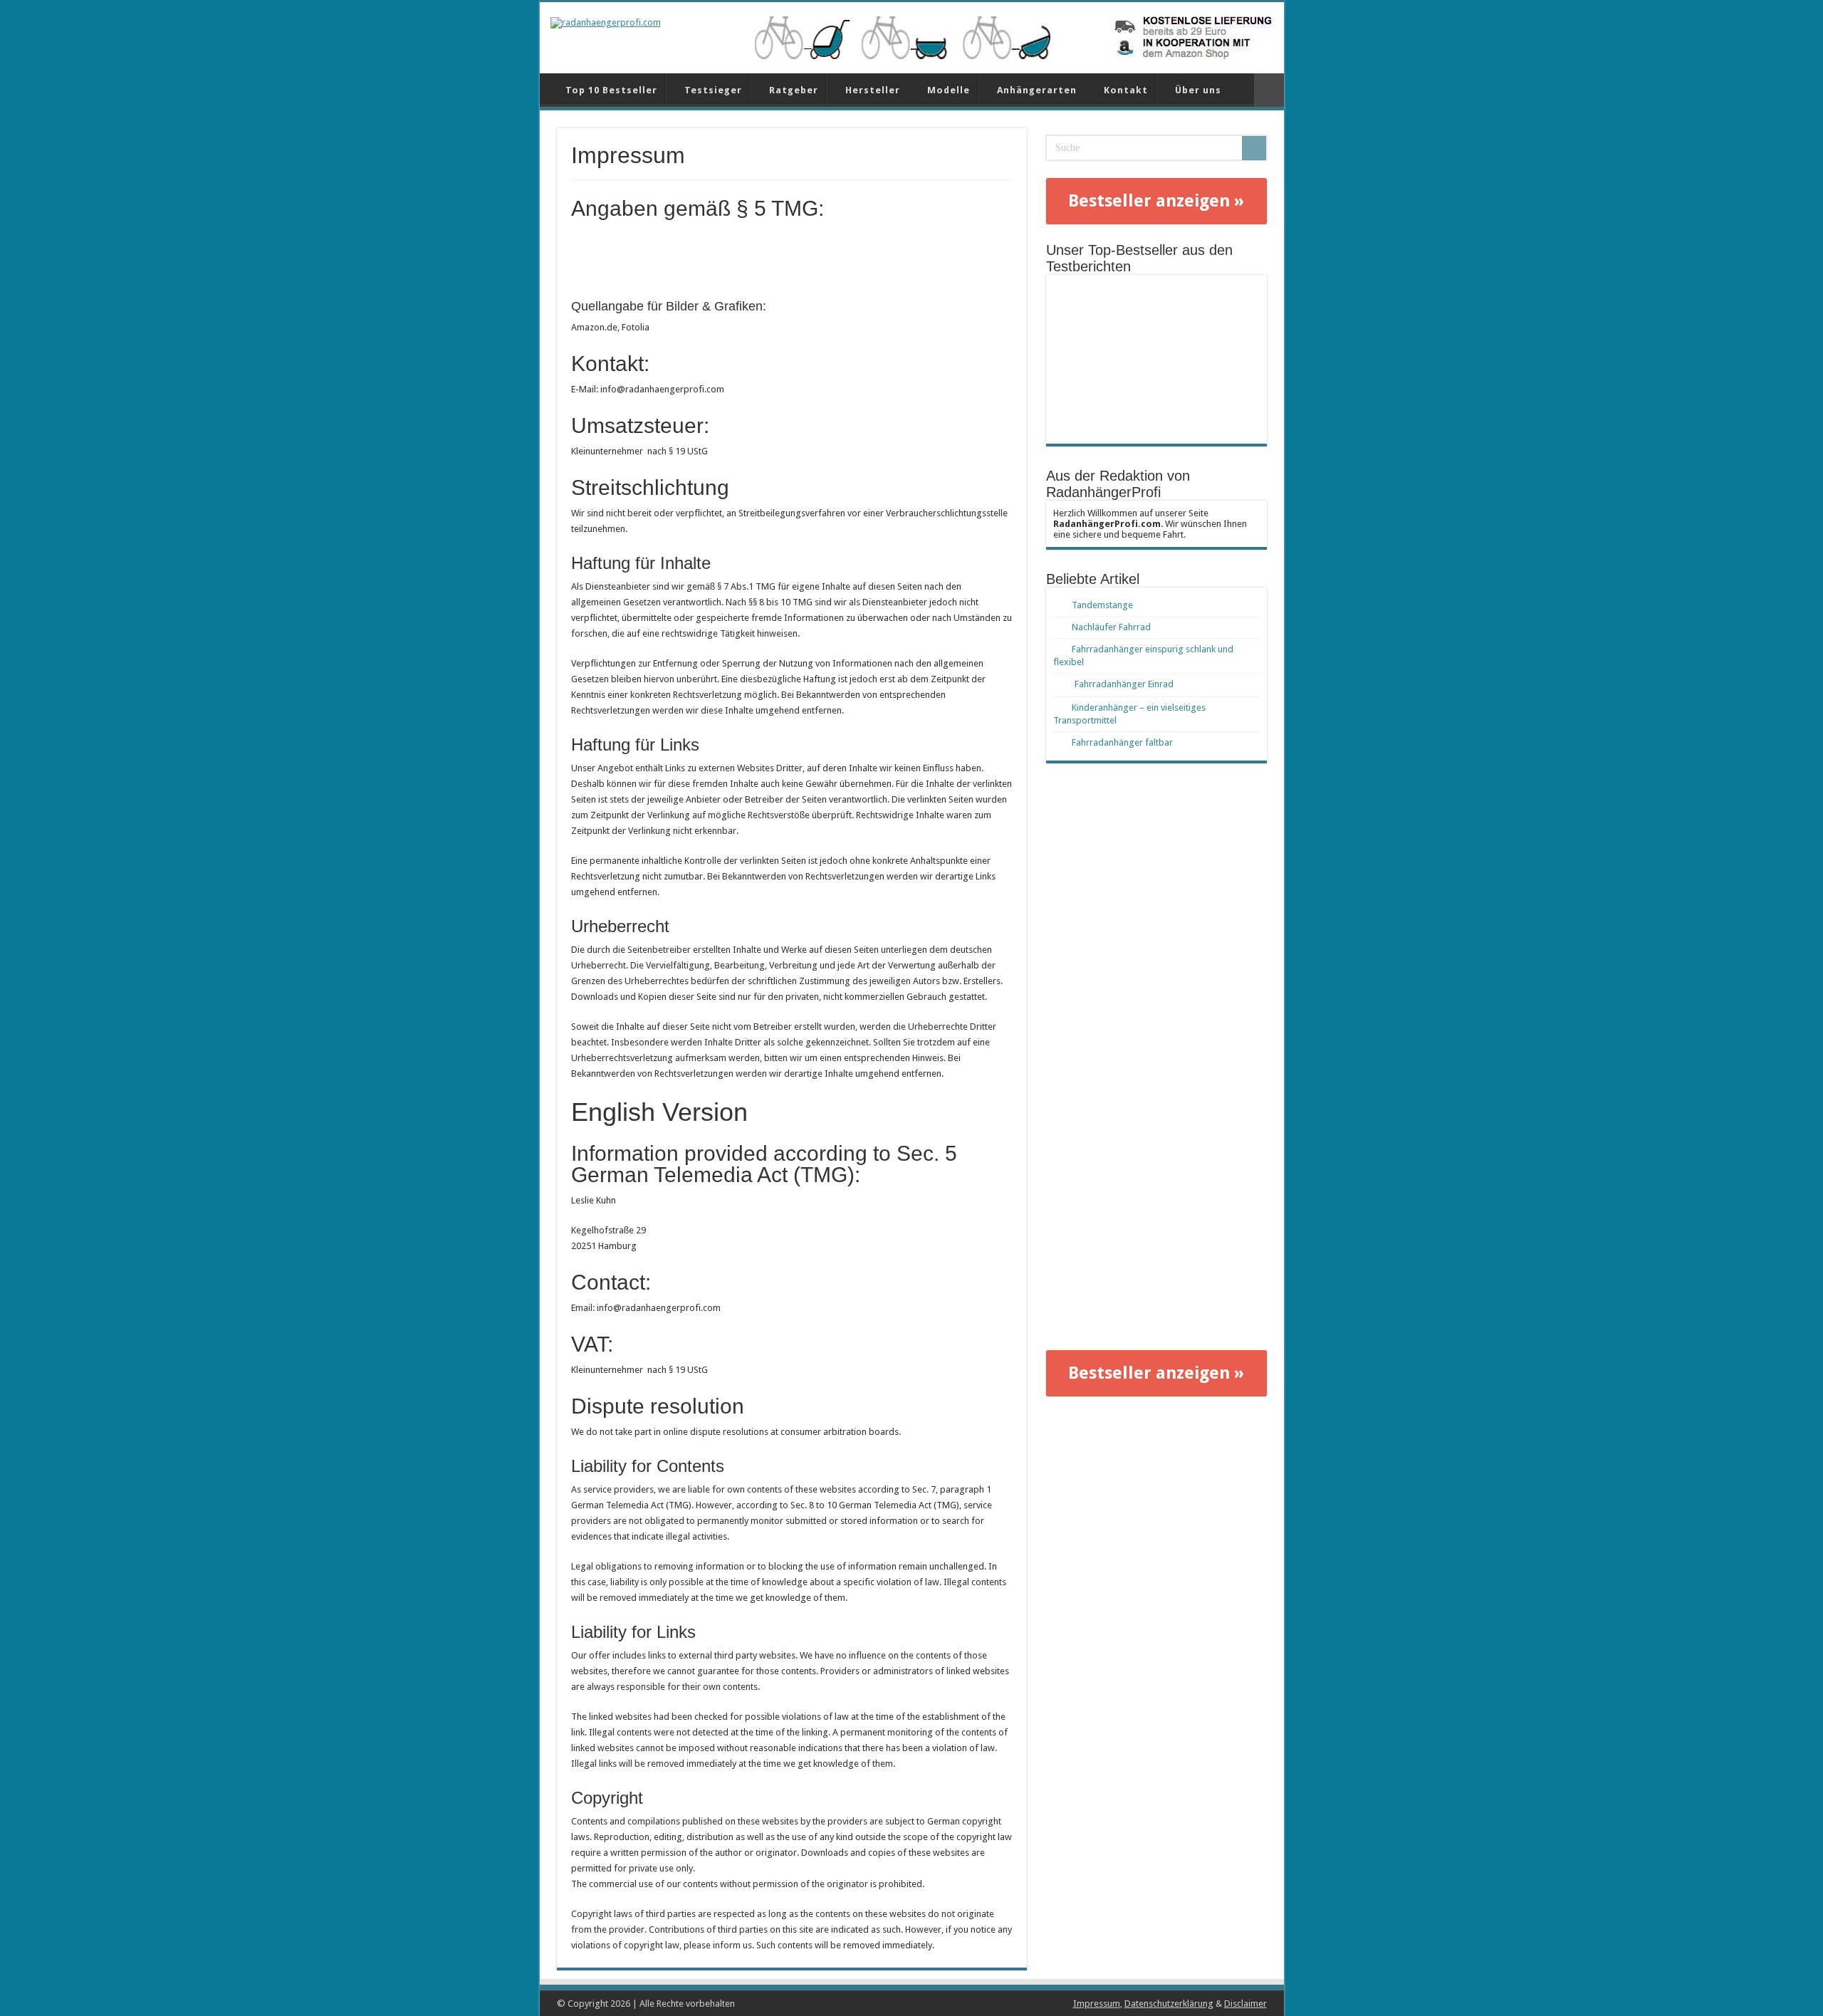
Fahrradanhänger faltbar (1122, 742)
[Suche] (1254, 148)
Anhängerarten (1037, 90)
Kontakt (1126, 90)
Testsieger (713, 90)
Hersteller (873, 90)
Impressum (1097, 2004)
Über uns (1198, 90)
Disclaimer (1245, 2004)
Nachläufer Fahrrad (1111, 627)
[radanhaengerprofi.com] (606, 22)
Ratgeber (794, 90)
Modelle (949, 90)
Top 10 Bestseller (611, 90)
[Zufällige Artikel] (1269, 90)
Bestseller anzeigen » (1156, 201)
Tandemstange (1102, 605)
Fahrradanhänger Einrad (1124, 684)
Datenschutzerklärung (1169, 2004)
